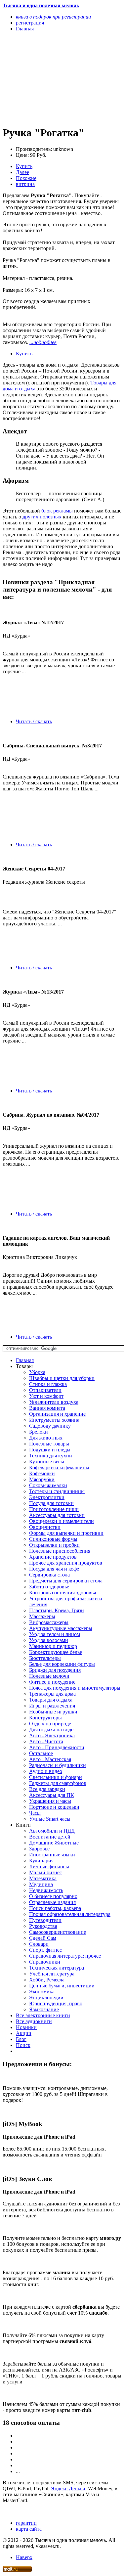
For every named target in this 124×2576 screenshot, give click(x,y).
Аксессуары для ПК (52, 1795)
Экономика (42, 1992)
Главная (25, 1360)
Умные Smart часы (50, 1819)
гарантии (26, 2523)
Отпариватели (45, 1390)
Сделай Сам (43, 1938)
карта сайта (29, 2529)
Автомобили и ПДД (52, 1831)
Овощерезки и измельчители (62, 1521)
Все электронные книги (43, 2015)
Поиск (23, 2045)
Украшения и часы (50, 1801)
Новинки (26, 2027)
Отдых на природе (50, 1724)
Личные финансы (49, 1866)
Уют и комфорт (46, 1396)
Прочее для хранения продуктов (66, 1563)
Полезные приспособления (60, 1551)
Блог (21, 2039)
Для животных (46, 1438)
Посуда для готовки (51, 1503)
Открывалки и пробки (54, 1545)
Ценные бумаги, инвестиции (62, 1986)
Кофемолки (42, 1473)
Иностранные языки (52, 1855)
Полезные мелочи (49, 1676)
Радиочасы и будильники (58, 1765)
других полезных (42, 517)
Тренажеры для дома (52, 1694)
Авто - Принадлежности (57, 1747)
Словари (39, 1944)
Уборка (37, 1372)
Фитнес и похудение (52, 1682)
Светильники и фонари (56, 1777)
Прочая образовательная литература (70, 1914)
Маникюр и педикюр (53, 1646)
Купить (24, 166)
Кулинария (41, 1861)
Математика (43, 1878)
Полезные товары (49, 1444)
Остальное (41, 1753)
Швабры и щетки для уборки (62, 1378)
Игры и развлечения (52, 1706)
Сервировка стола (49, 1575)
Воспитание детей (50, 1837)
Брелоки (39, 1432)
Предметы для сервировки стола (66, 1581)
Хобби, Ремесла (47, 1980)
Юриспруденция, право (56, 2003)
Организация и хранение (57, 1414)
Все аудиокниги (34, 2021)
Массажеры (42, 1616)
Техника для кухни (51, 1456)
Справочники (45, 1962)
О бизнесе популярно (53, 1896)
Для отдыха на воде (51, 1730)
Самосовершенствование (58, 1932)
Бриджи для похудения (55, 1670)
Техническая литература (57, 1968)
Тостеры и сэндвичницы (57, 1491)
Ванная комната (47, 1408)
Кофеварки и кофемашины (59, 1467)
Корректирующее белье (56, 1652)
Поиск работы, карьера (55, 1908)
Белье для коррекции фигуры (62, 1664)
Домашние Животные (54, 1843)
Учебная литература (52, 1974)
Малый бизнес (45, 1872)
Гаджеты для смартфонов (58, 1783)
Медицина (41, 1884)
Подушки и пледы (50, 1450)
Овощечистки (45, 1527)
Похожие (26, 178)
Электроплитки (47, 1497)
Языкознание (44, 2009)
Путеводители (45, 1920)
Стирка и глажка (48, 1384)
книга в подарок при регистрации (53, 17)
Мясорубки (42, 1479)
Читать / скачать (34, 721)
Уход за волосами (49, 1640)
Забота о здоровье (49, 1587)
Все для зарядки (47, 1789)
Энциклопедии (46, 1998)
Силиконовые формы (53, 1539)
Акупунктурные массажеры (61, 1628)
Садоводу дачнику (50, 1426)
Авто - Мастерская (50, 1759)
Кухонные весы (47, 1462)
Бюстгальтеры (45, 1658)
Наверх (24, 2557)
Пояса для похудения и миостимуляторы (75, 1688)
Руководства (43, 1926)
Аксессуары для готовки (57, 1515)
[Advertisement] (44, 78)
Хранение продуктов (53, 1557)
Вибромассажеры (49, 1622)
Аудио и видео (46, 1771)
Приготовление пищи (54, 1509)
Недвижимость (46, 1890)
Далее (22, 172)
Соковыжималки (48, 1485)
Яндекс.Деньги (68, 2488)
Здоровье (39, 1849)
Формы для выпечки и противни (66, 1533)
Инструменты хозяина (54, 1420)
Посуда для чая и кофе (54, 1569)
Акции (24, 2033)
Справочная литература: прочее (65, 1956)
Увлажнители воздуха (54, 1402)
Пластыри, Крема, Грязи (57, 1610)
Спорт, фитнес (45, 1950)
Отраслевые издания (52, 1902)
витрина (25, 184)
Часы (35, 1813)
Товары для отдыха (51, 1700)
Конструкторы (45, 1718)
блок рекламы (57, 511)
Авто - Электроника (52, 1735)
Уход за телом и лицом (55, 1634)
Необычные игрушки (53, 1712)
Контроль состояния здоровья (62, 1593)
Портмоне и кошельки (54, 1807)
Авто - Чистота (46, 1741)
